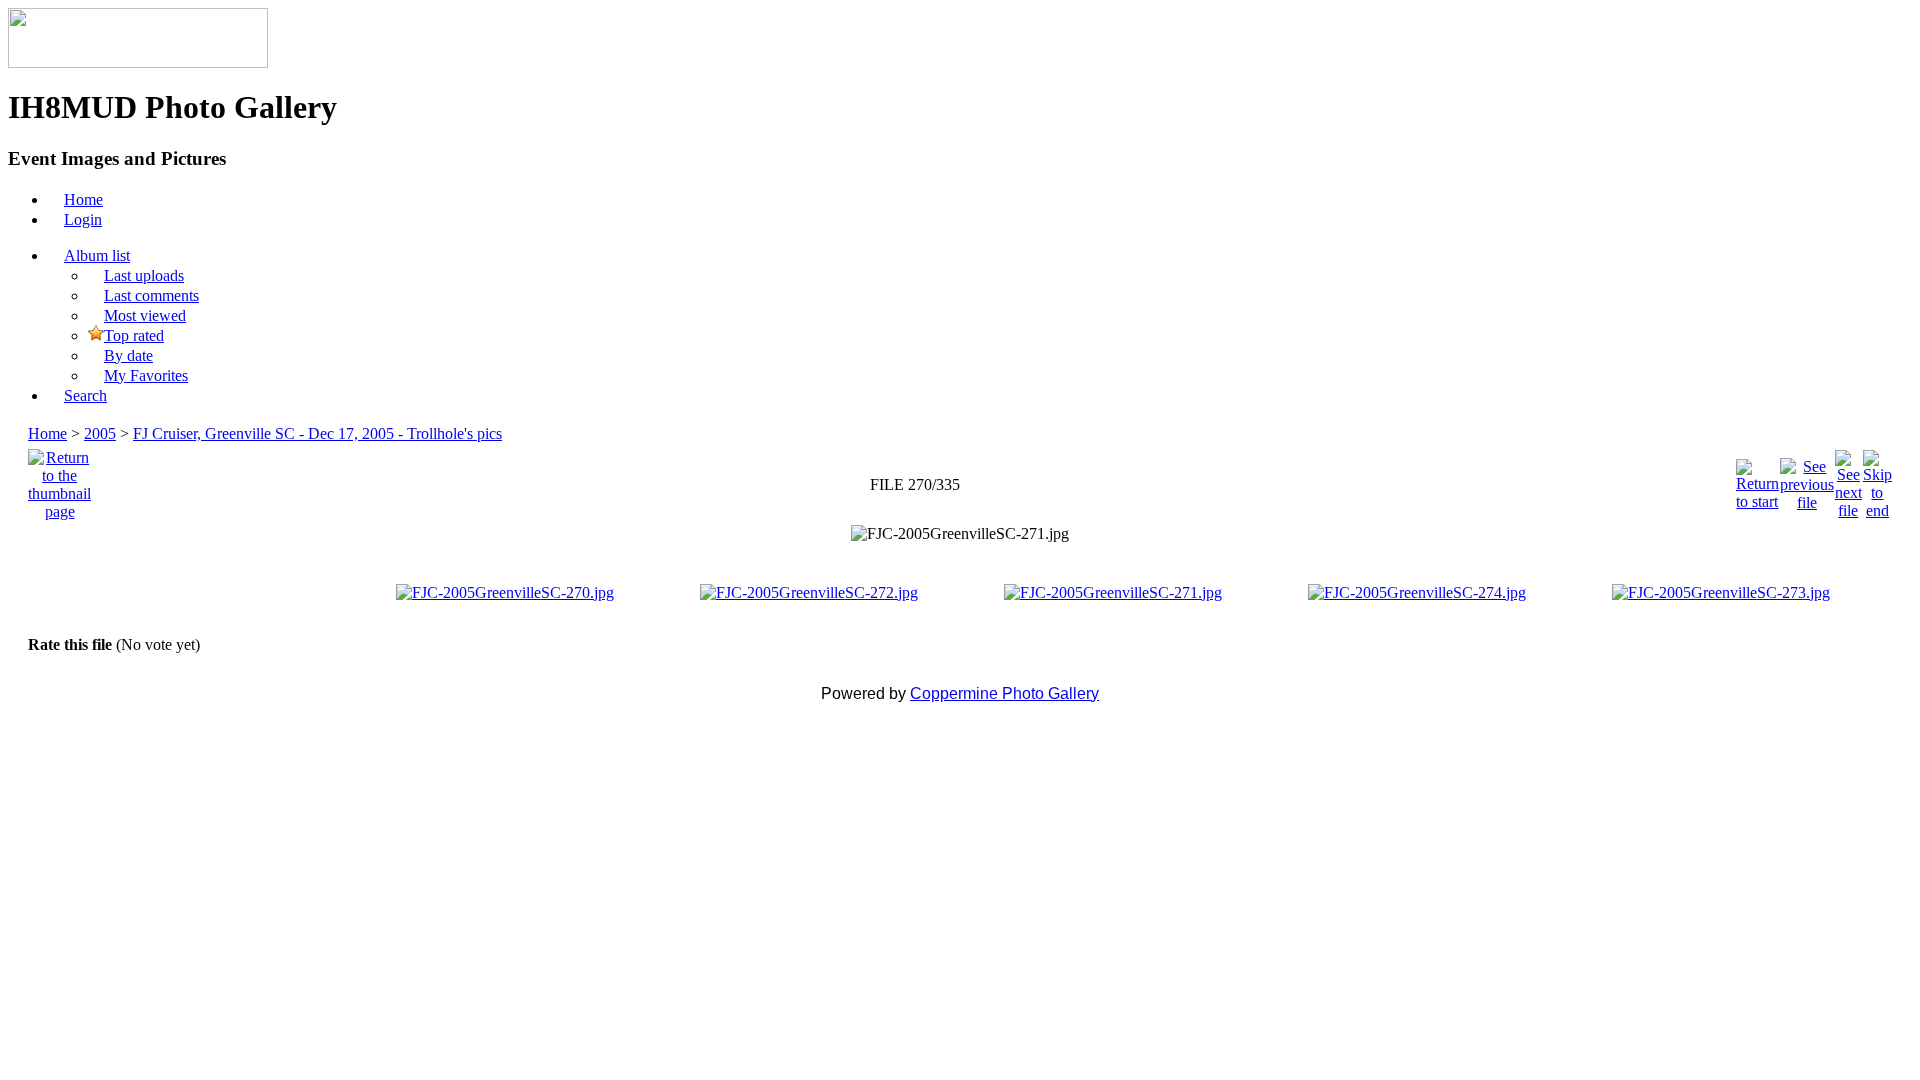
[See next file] (1848, 479)
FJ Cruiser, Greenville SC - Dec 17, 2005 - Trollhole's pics (317, 433)
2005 (100, 433)
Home (47, 433)
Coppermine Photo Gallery (1004, 693)
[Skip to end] (1877, 479)
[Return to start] (1757, 479)
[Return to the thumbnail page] (59, 479)
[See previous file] (1807, 479)
